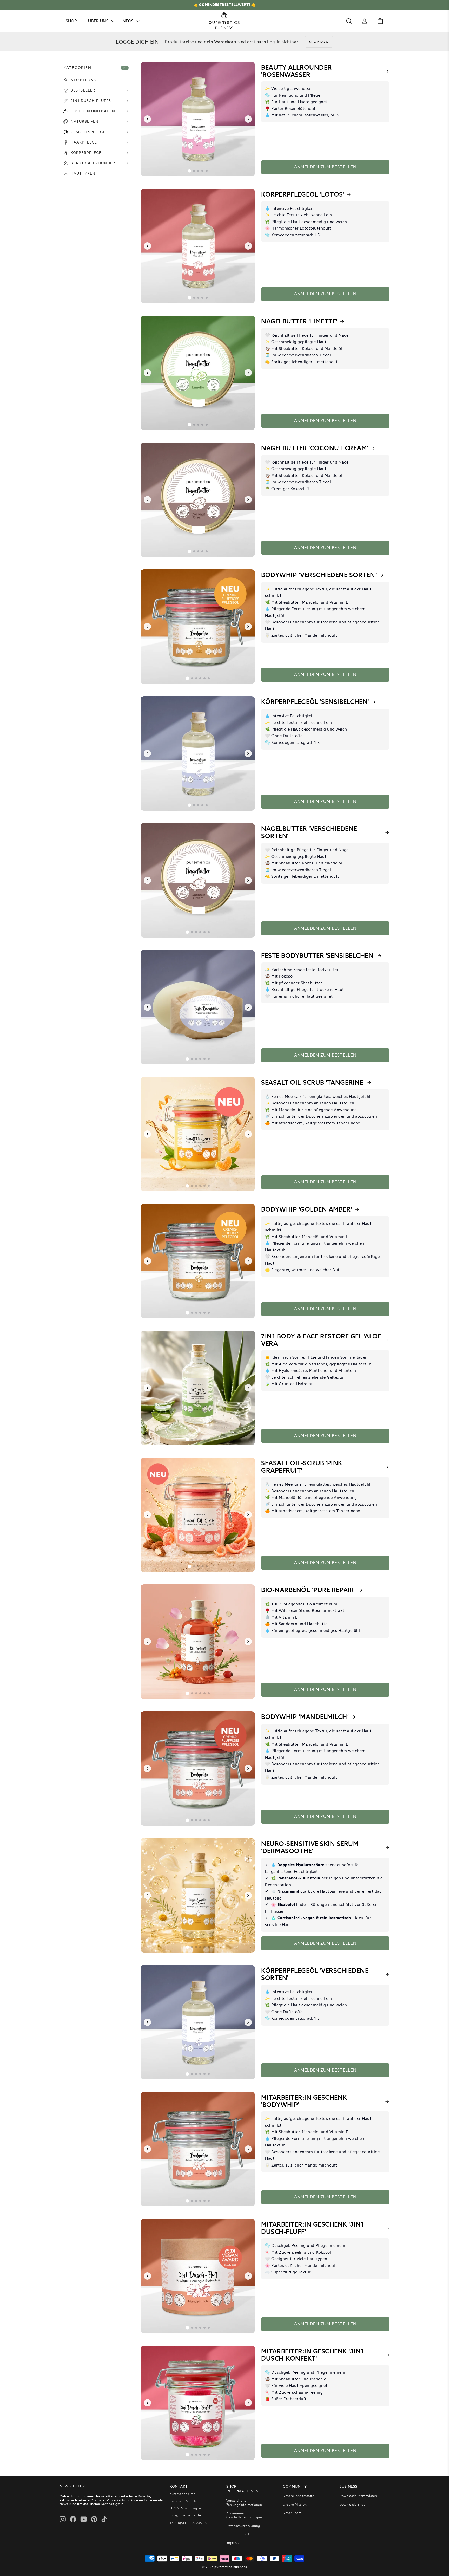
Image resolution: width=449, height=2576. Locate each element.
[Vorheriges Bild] (147, 119)
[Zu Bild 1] (189, 171)
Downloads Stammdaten (358, 2496)
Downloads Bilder (353, 2504)
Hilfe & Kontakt (238, 2534)
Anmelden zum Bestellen (325, 167)
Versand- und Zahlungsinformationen (244, 2503)
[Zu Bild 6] (209, 678)
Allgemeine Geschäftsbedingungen (244, 2515)
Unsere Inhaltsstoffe (298, 2496)
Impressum (235, 2543)
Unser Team (292, 2513)
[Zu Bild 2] (194, 171)
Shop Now (319, 42)
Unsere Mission (295, 2504)
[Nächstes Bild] (248, 119)
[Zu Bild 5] (207, 171)
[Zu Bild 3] (198, 171)
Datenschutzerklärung (243, 2526)
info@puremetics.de (185, 2515)
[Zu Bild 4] (202, 171)
